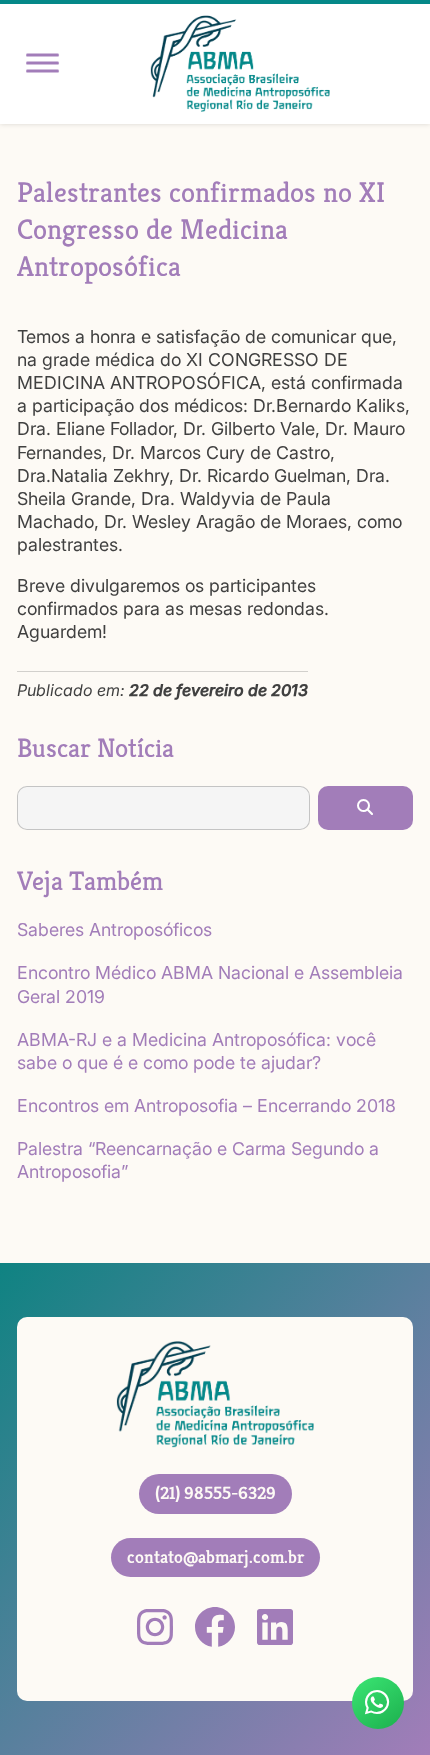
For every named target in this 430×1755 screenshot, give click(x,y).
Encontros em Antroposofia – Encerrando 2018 (206, 1105)
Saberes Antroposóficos (114, 929)
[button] (365, 808)
